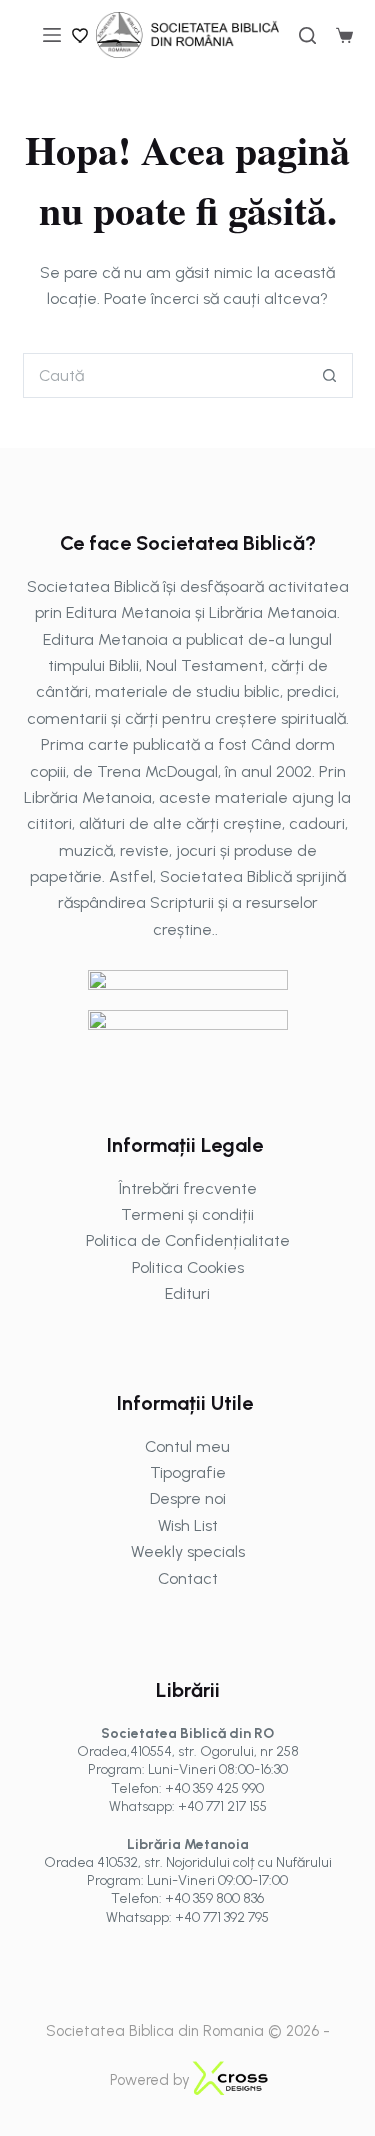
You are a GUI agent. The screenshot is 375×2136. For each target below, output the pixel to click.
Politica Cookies (188, 1267)
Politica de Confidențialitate (188, 1240)
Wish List (188, 1525)
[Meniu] (52, 35)
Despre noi (188, 1498)
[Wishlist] (81, 35)
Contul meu (187, 1446)
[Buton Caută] (330, 375)
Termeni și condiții (187, 1214)
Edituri (187, 1293)
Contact (188, 1578)
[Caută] (307, 35)
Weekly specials (188, 1551)
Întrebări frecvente (188, 1188)
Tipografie (188, 1472)
